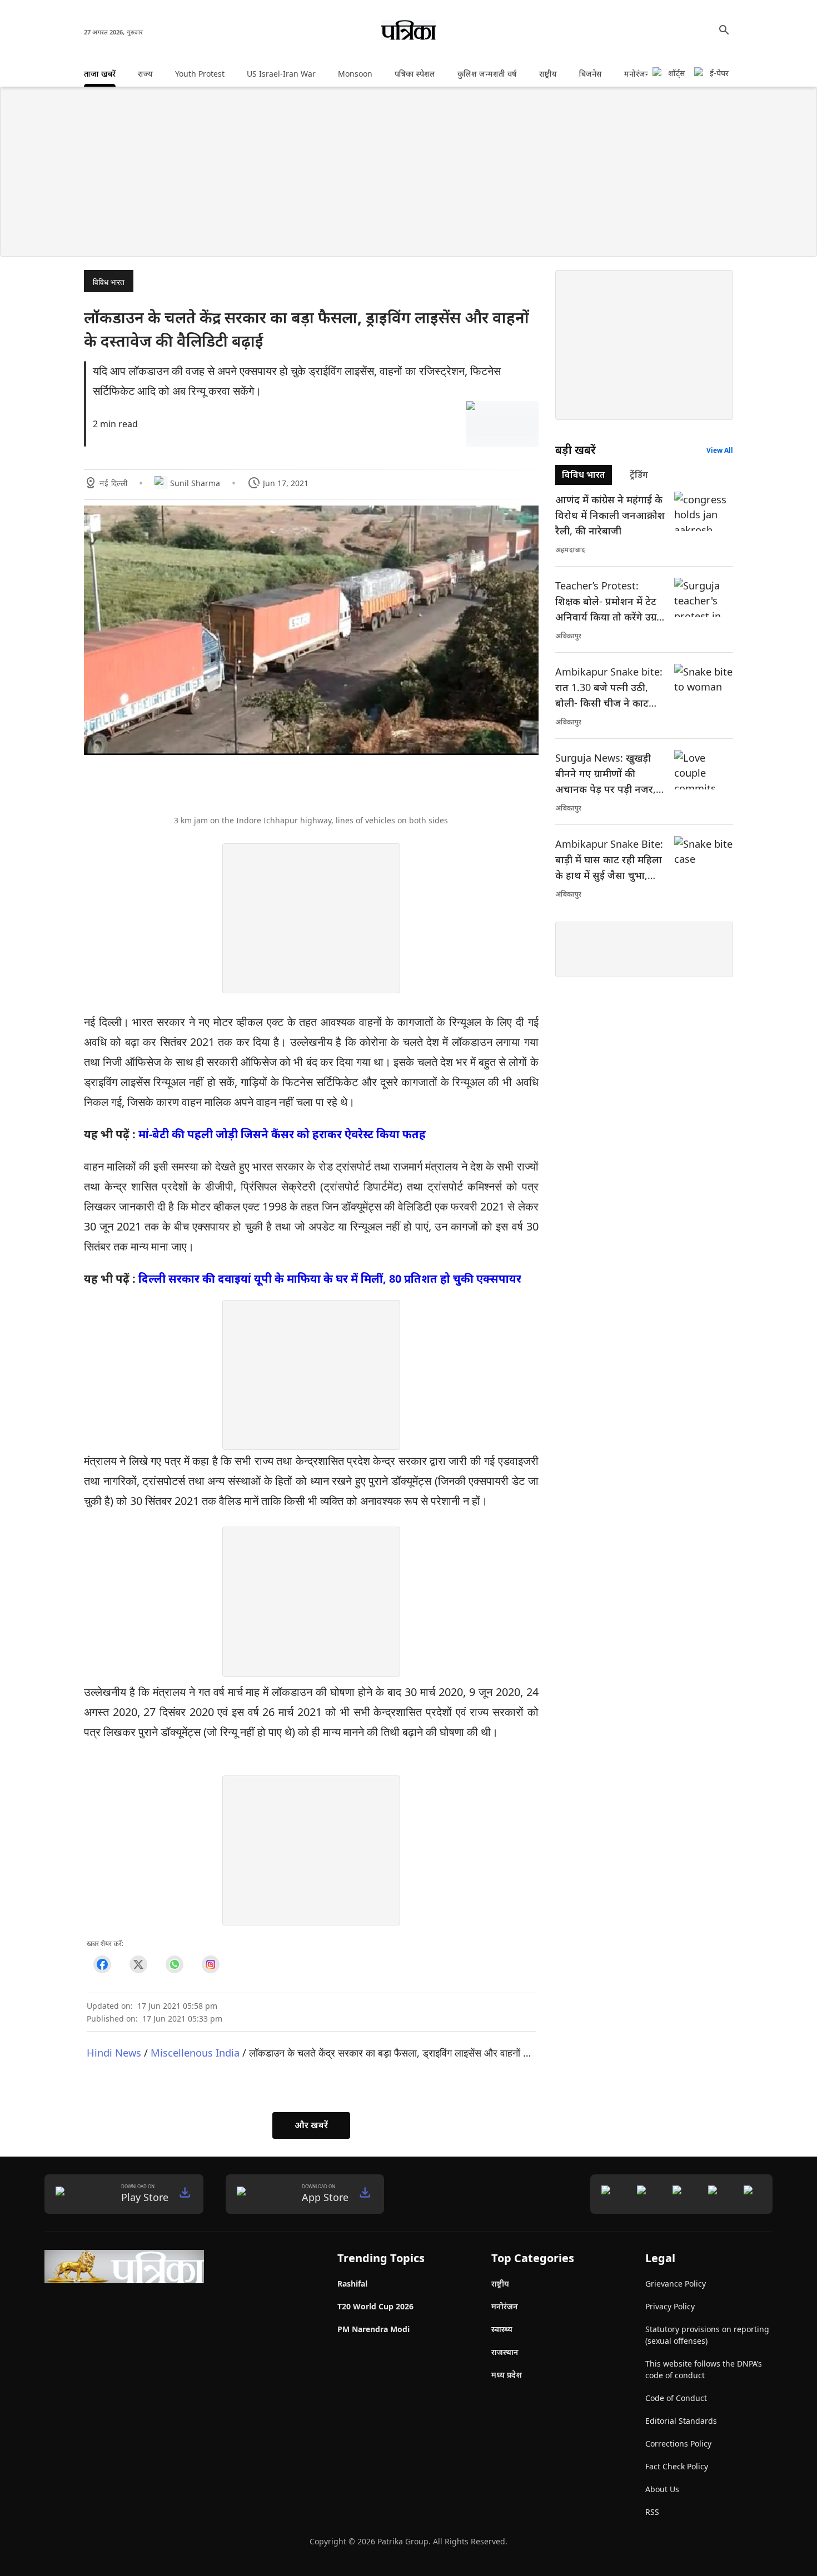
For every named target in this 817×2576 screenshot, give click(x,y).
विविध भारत (109, 282)
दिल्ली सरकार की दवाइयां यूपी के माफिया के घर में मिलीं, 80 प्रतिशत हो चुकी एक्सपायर (330, 1279)
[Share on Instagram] (210, 1964)
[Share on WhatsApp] (174, 1964)
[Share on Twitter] (138, 1964)
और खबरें (311, 2125)
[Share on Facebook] (102, 1964)
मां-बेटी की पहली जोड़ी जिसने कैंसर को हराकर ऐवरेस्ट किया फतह (282, 1134)
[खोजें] (724, 30)
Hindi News (114, 2052)
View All (720, 450)
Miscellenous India (195, 2052)
